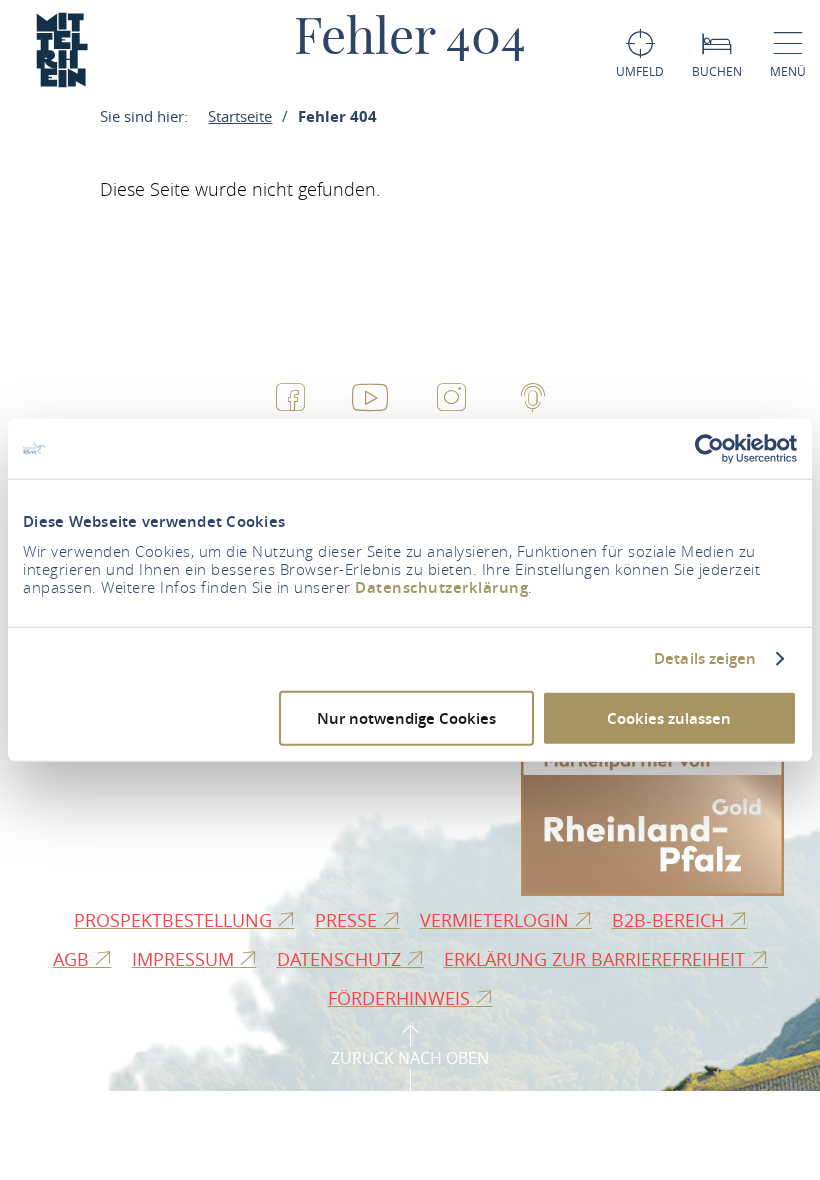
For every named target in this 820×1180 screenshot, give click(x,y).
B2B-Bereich (670, 920)
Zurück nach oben (410, 1058)
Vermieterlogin (497, 920)
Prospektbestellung (175, 920)
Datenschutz (341, 959)
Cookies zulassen (669, 717)
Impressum (185, 959)
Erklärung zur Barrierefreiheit (597, 959)
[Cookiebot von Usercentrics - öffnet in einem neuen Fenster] (709, 449)
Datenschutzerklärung (441, 586)
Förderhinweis (401, 998)
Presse (348, 920)
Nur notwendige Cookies (406, 717)
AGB (73, 959)
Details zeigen (705, 659)
